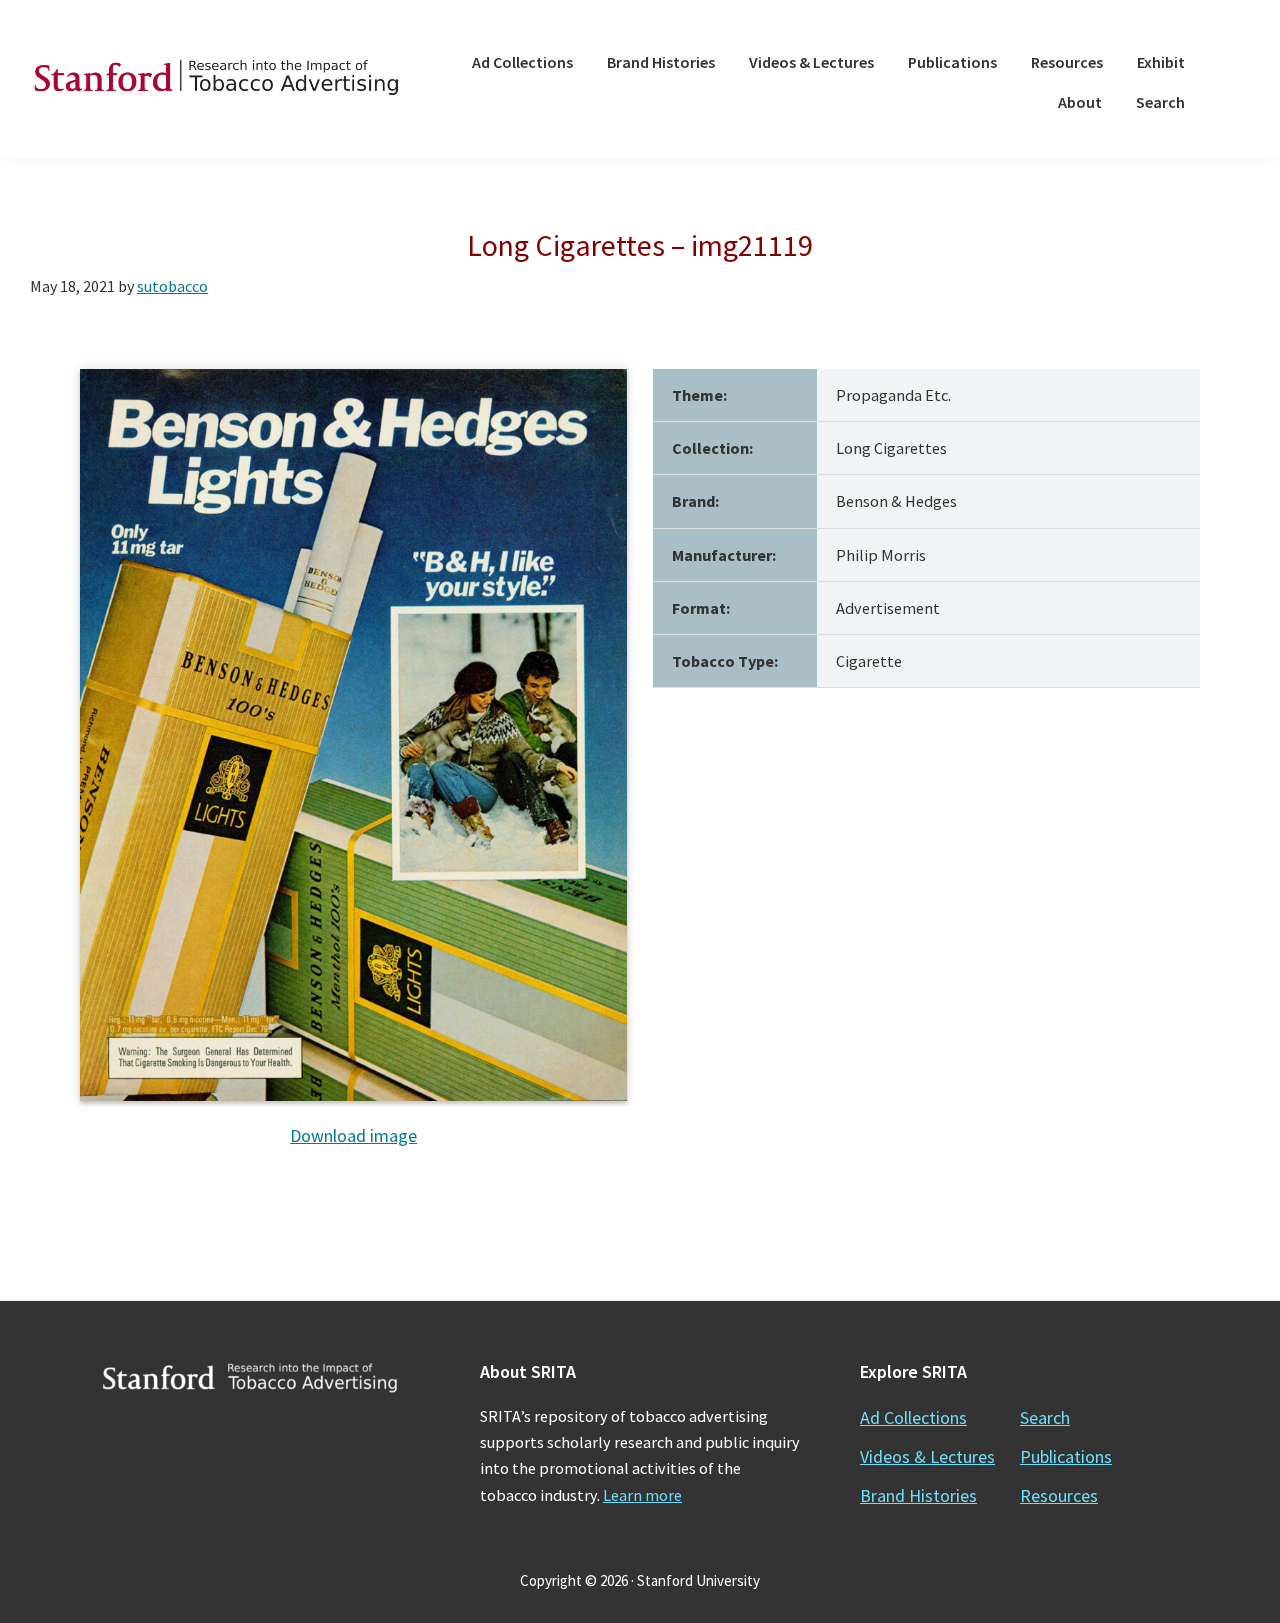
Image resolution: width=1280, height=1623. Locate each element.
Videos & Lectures (927, 1456)
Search (1045, 1417)
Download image (353, 1135)
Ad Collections (913, 1417)
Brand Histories (918, 1495)
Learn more (642, 1495)
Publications (1066, 1456)
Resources (1059, 1495)
